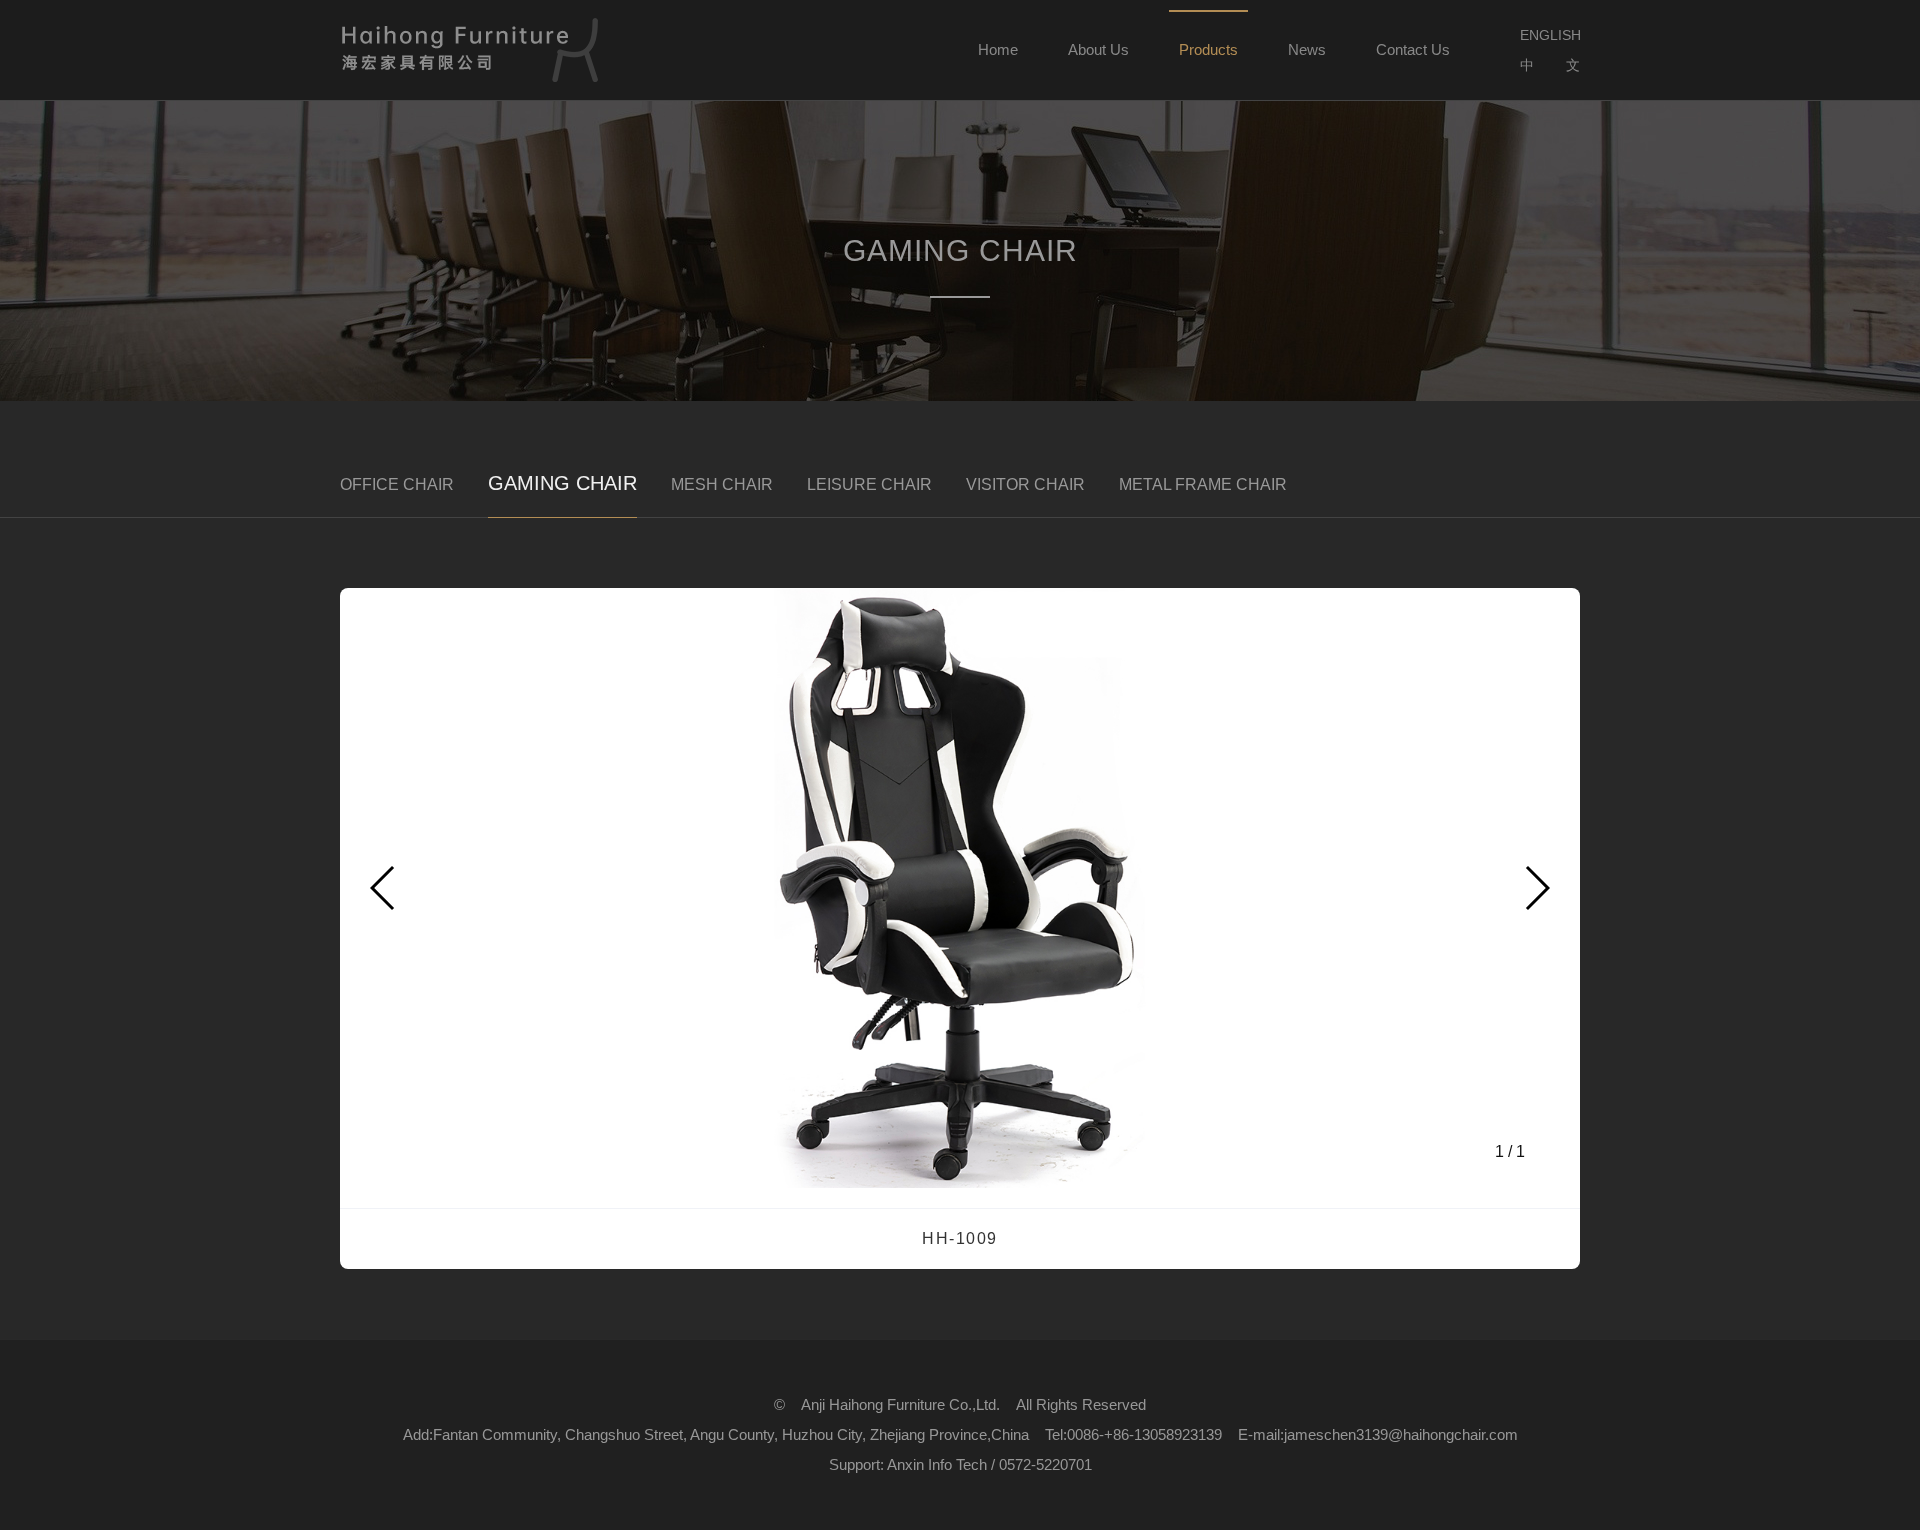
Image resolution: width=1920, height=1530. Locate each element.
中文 (1550, 65)
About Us (1098, 49)
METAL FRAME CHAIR (1203, 484)
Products (1208, 49)
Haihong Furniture (470, 50)
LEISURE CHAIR (869, 484)
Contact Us (1413, 49)
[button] (1536, 888)
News (1307, 49)
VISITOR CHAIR (1025, 484)
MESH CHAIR (722, 484)
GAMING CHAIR (562, 483)
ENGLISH (1550, 35)
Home (998, 49)
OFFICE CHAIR (397, 484)
